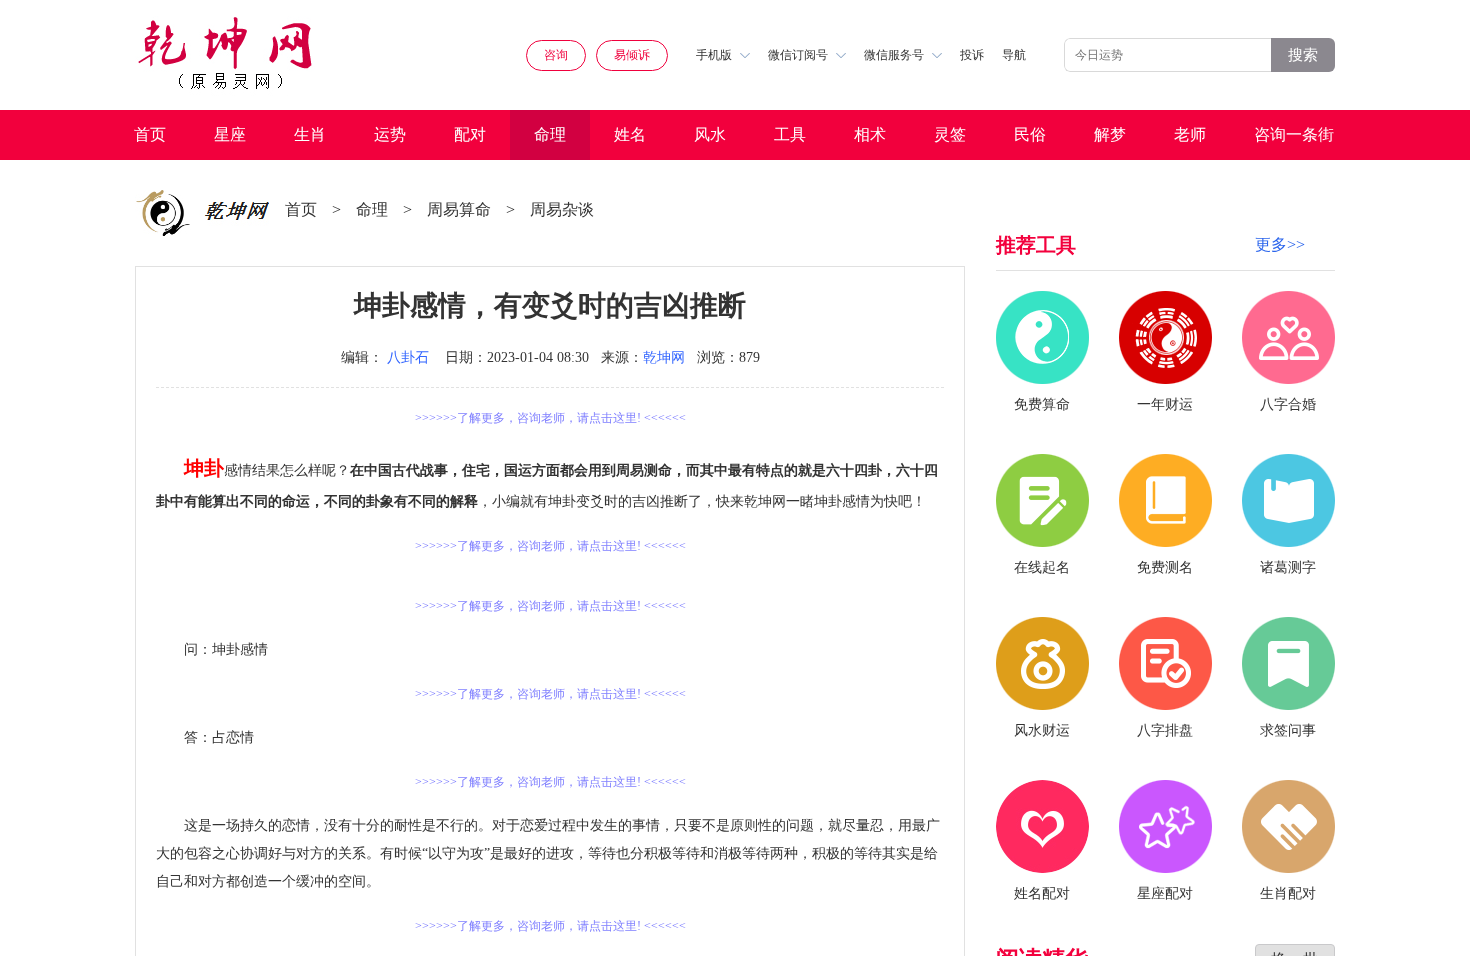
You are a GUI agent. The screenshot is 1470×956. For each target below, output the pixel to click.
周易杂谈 (562, 209)
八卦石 (408, 357)
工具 (790, 134)
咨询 (556, 55)
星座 (230, 134)
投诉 (972, 55)
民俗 (1030, 134)
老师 (1190, 134)
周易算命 (459, 209)
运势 (390, 134)
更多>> (1280, 244)
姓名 (630, 134)
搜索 (1303, 54)
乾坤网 (664, 357)
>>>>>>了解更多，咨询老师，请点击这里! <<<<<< (550, 418)
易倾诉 (632, 55)
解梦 (1110, 134)
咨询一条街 (1294, 134)
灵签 (950, 134)
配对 (470, 134)
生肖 (310, 134)
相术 (870, 134)
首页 (150, 134)
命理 (550, 134)
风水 (710, 134)
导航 (1014, 55)
